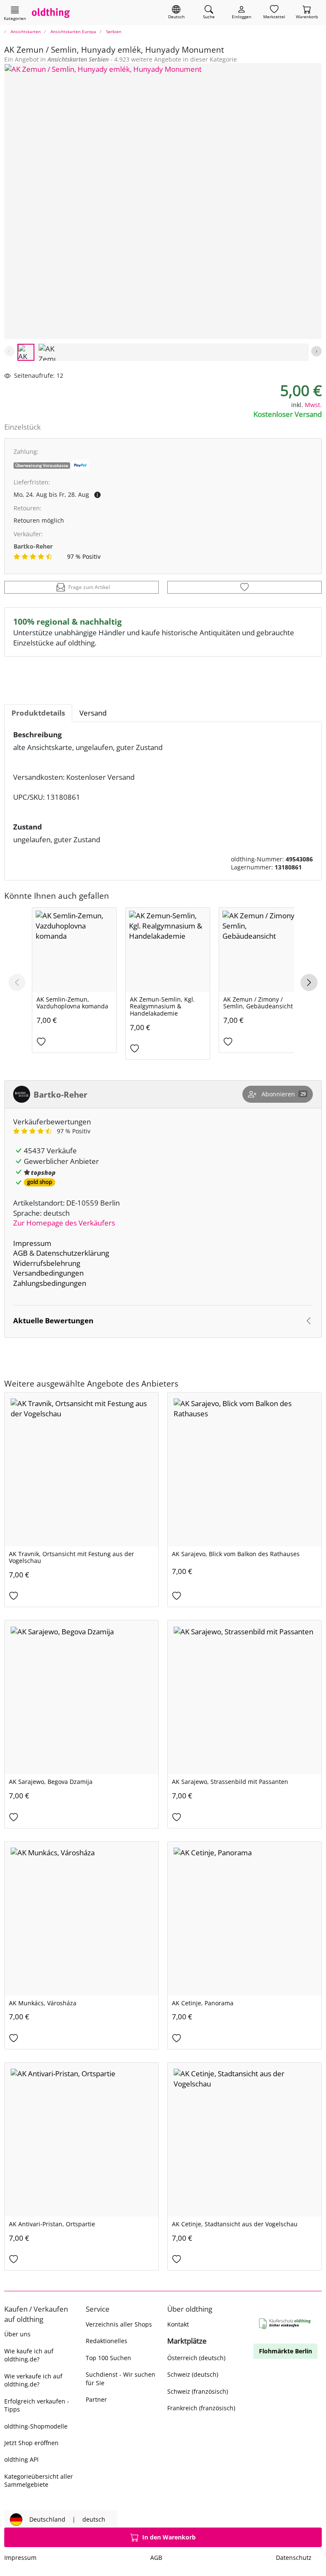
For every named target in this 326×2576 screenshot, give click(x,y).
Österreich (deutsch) (196, 2358)
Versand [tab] (93, 713)
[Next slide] (316, 351)
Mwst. (313, 405)
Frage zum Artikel (89, 587)
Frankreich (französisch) (201, 2408)
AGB (20, 1253)
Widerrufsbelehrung (47, 1263)
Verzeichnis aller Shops (119, 2324)
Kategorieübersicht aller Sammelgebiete (39, 2480)
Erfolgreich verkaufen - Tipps (37, 2405)
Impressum (32, 1243)
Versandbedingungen (48, 1273)
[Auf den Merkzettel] (244, 587)
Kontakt (178, 2324)
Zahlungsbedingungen (50, 1283)
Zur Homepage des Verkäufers (64, 1223)
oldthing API (21, 2459)
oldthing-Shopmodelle (36, 2426)
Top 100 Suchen (108, 2358)
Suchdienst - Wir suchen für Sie (121, 2378)
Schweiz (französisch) (198, 2391)
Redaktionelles (107, 2341)
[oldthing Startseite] (51, 13)
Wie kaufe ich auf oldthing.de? (29, 2355)
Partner (96, 2399)
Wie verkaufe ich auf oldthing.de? (33, 2380)
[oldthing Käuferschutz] (285, 2324)
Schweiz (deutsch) (193, 2374)
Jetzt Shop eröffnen (31, 2443)
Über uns (17, 2334)
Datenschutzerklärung (73, 1253)
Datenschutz (294, 2558)
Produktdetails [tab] (38, 713)
